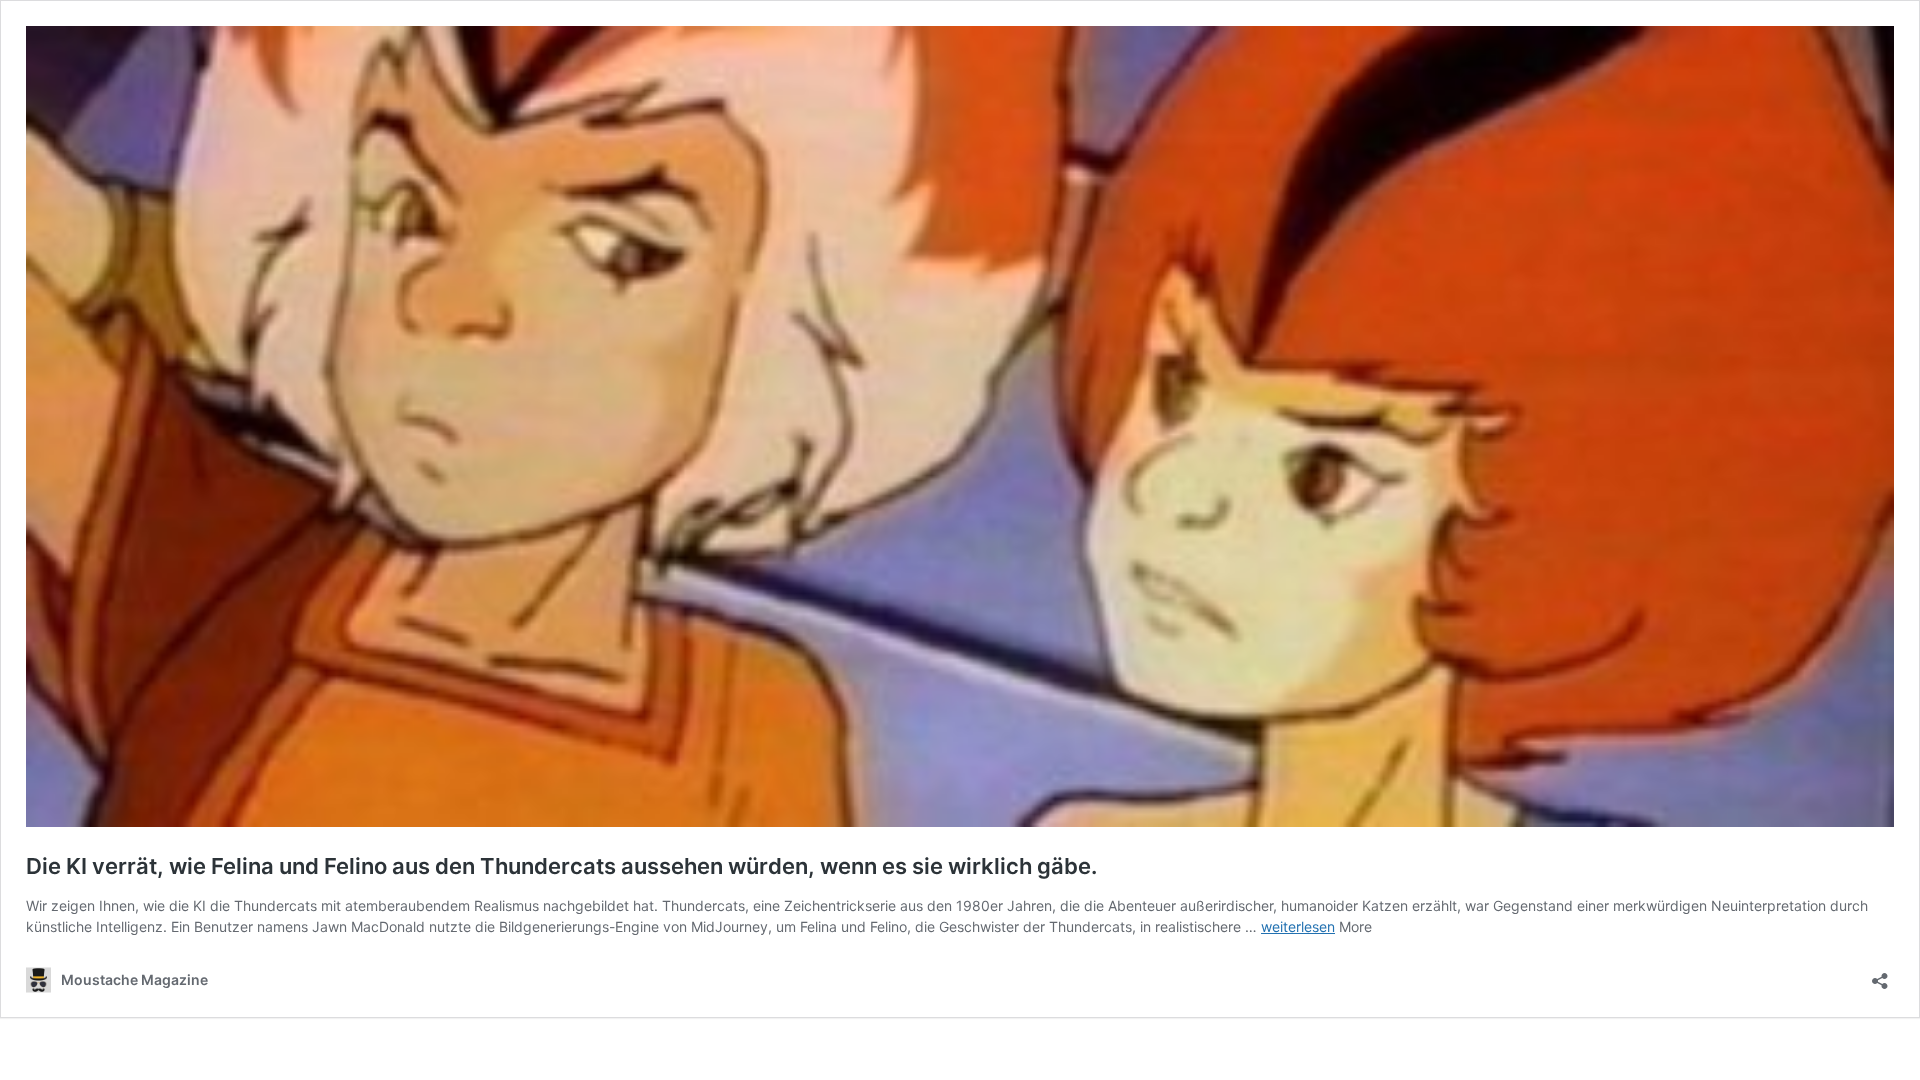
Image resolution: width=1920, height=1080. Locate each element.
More (1355, 926)
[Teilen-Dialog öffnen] (1880, 974)
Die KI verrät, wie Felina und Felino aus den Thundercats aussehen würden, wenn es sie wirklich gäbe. (561, 866)
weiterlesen (1298, 926)
